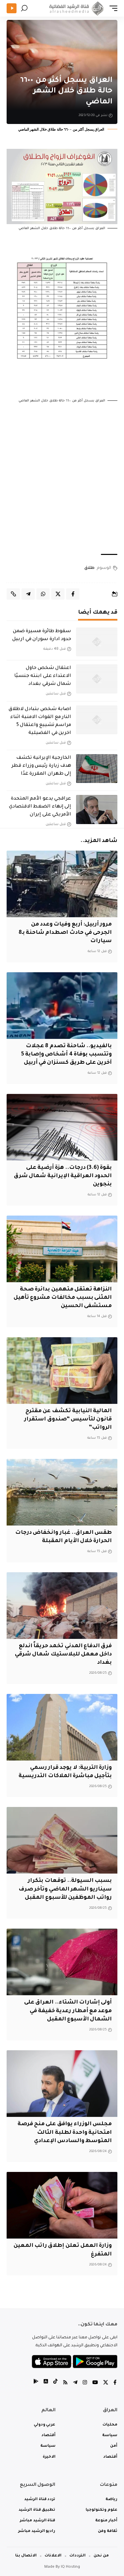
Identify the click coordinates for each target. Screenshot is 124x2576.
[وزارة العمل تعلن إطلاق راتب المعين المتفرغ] (62, 2205)
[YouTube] (95, 2383)
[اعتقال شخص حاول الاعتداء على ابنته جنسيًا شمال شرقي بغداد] (97, 679)
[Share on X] (58, 594)
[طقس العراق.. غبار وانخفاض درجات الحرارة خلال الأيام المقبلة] (62, 1492)
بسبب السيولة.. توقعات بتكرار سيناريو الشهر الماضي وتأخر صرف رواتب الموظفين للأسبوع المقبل (65, 1889)
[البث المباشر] (12, 8)
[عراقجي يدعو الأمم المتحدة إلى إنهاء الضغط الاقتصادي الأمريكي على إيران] (97, 809)
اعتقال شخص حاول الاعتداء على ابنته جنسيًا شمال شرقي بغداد (43, 676)
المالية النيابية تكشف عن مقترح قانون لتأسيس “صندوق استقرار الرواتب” (68, 1419)
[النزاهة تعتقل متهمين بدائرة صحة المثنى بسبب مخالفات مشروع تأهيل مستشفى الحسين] (62, 1249)
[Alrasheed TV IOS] (46, 2383)
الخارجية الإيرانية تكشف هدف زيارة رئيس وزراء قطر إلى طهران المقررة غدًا (41, 766)
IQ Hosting (70, 2567)
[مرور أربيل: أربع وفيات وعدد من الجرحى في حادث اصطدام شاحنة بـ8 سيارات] (62, 884)
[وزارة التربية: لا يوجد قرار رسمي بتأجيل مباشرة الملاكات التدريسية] (62, 1727)
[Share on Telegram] (28, 594)
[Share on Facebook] (73, 594)
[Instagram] (85, 2383)
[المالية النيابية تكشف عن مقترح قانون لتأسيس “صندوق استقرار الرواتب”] (62, 1371)
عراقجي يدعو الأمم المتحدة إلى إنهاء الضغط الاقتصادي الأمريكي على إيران (40, 807)
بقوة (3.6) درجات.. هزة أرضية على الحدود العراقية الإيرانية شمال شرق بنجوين (63, 1176)
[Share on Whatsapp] (43, 594)
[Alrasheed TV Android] (36, 2383)
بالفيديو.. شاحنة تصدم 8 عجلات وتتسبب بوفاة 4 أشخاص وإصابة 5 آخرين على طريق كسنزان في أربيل (67, 1054)
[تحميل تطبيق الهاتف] (75, 2362)
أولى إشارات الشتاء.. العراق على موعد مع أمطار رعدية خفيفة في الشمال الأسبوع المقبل (68, 2011)
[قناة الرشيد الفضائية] (75, 8)
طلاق (89, 568)
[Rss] (65, 2383)
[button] (112, 8)
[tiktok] (55, 2383)
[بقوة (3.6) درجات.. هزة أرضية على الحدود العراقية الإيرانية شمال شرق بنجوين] (62, 1127)
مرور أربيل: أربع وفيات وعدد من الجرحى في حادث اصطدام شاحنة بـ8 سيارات (65, 933)
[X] (106, 2383)
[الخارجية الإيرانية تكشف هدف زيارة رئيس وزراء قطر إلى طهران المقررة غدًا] (97, 769)
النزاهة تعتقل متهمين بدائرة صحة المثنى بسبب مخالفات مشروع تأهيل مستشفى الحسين (63, 1298)
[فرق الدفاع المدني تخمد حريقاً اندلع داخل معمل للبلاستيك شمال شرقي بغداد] (62, 1606)
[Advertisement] (62, 479)
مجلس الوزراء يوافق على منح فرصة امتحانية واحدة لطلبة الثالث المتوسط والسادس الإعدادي (65, 2132)
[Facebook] (115, 2383)
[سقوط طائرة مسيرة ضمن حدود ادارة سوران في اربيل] (97, 642)
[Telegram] (75, 2383)
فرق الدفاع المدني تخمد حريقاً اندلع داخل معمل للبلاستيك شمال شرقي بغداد (63, 1654)
